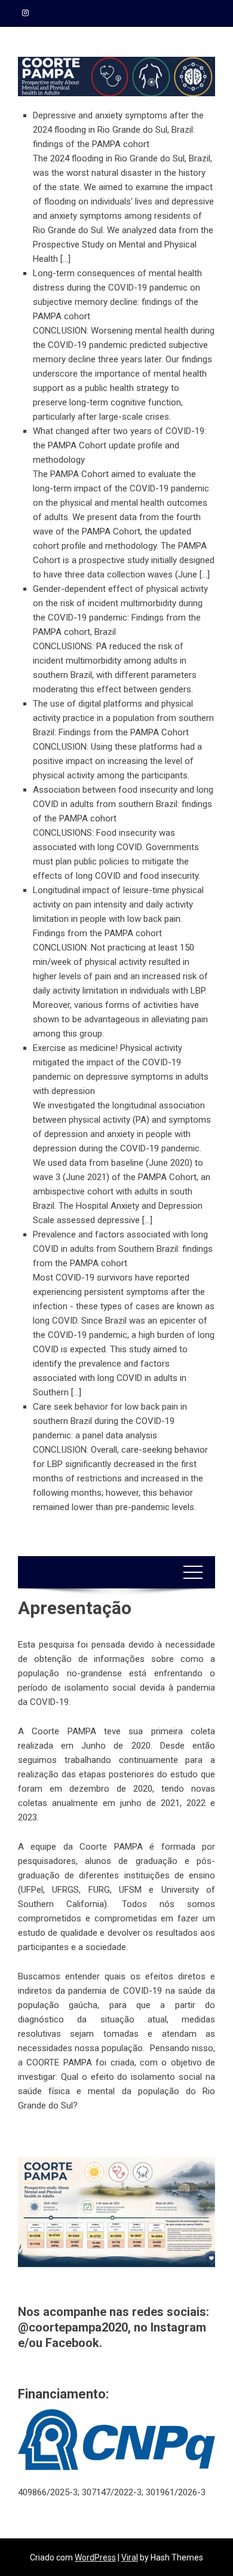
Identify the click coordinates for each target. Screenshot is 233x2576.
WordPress (95, 2557)
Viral (130, 2557)
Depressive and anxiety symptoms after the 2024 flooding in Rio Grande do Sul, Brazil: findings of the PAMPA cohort (118, 130)
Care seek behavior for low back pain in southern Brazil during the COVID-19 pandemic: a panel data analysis (110, 1421)
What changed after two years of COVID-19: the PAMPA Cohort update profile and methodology (119, 445)
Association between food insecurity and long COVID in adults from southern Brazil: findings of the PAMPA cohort (123, 804)
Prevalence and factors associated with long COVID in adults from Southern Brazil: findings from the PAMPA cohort (123, 1249)
